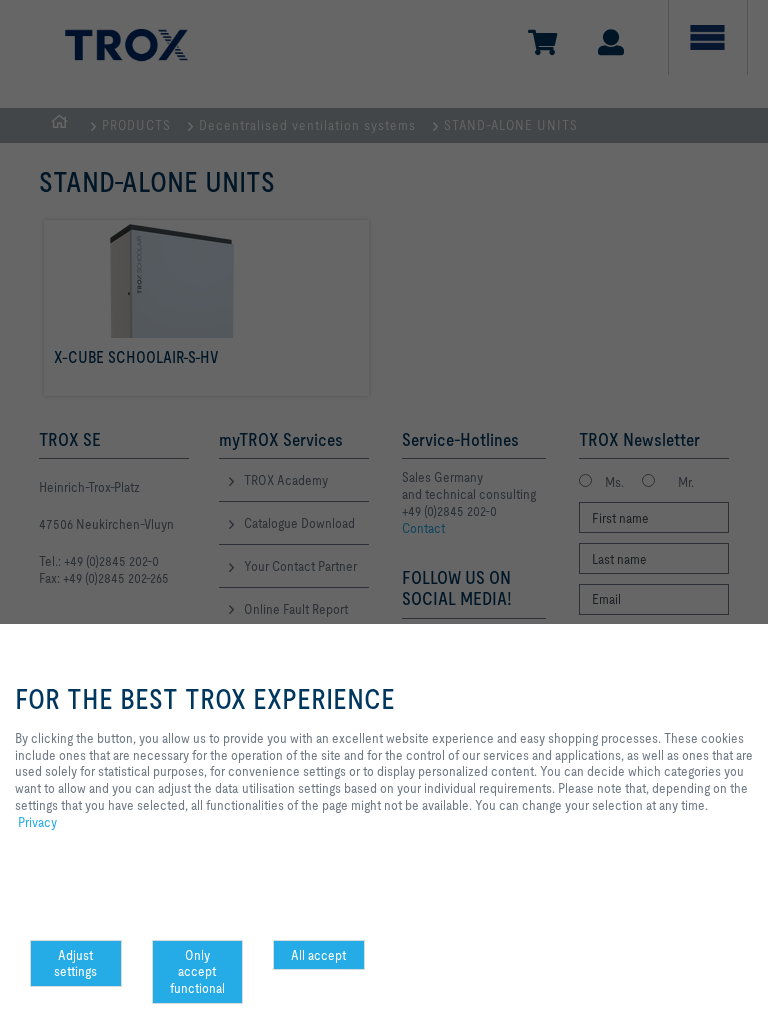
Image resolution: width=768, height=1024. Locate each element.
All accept (318, 955)
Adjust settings (75, 963)
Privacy (37, 822)
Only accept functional (197, 972)
